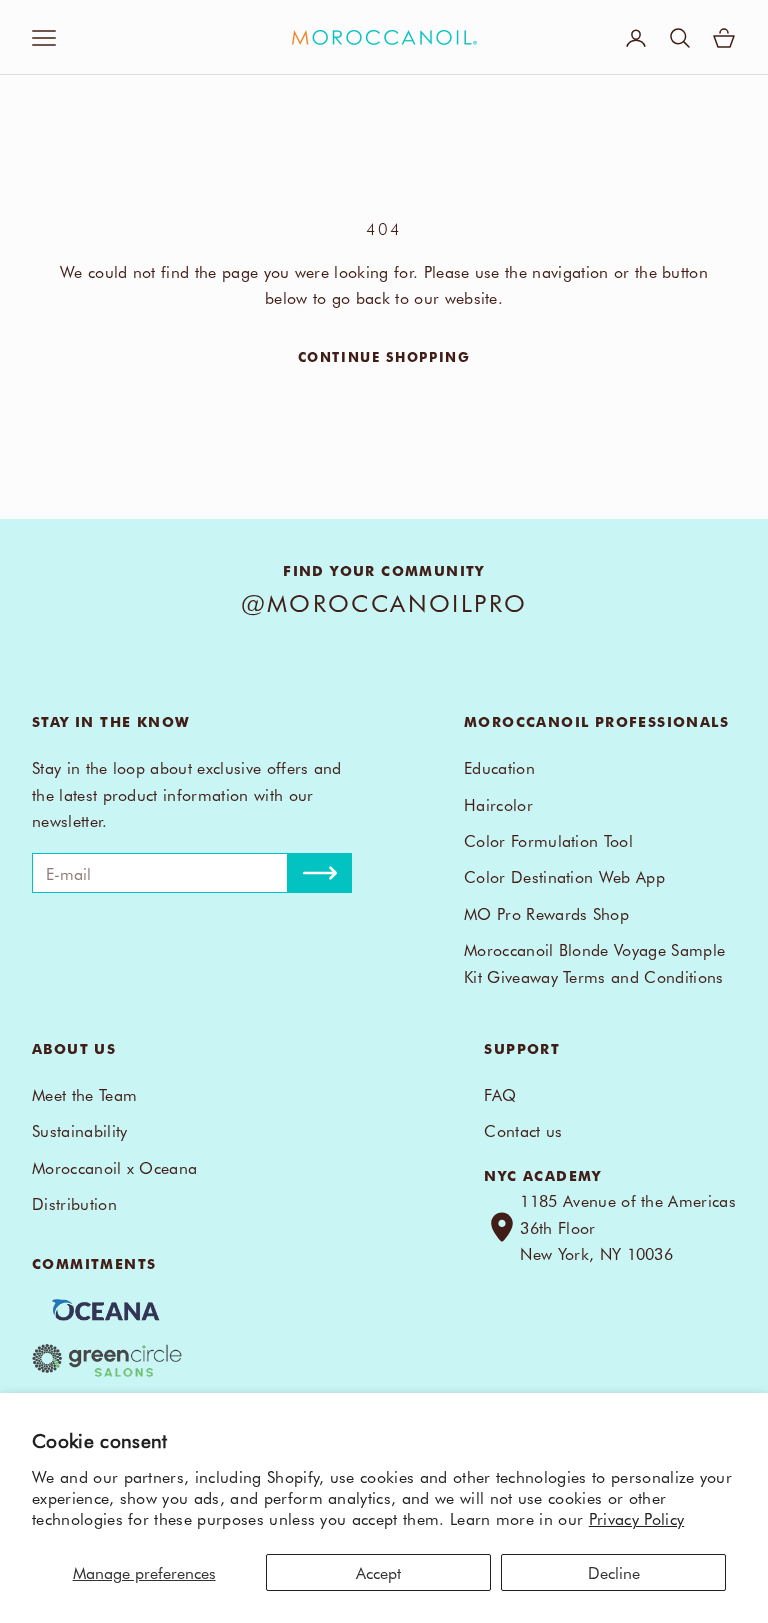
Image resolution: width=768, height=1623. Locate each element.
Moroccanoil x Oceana (114, 1167)
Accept (378, 1572)
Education (499, 767)
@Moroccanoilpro (384, 602)
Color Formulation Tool (548, 840)
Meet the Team (84, 1094)
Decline (614, 1572)
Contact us (523, 1130)
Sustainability (79, 1130)
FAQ (500, 1094)
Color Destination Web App (564, 876)
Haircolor (498, 804)
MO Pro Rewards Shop (546, 913)
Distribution (74, 1203)
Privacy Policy (636, 1518)
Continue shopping (384, 356)
